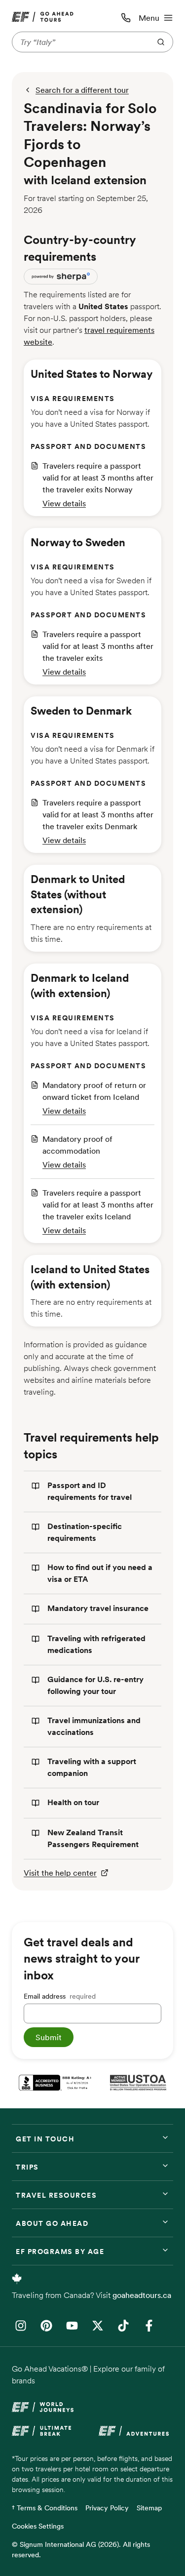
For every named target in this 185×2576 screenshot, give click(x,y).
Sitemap (149, 2508)
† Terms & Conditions (45, 2508)
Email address (60, 1996)
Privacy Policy (107, 2508)
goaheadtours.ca (142, 2295)
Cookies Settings (38, 2526)
